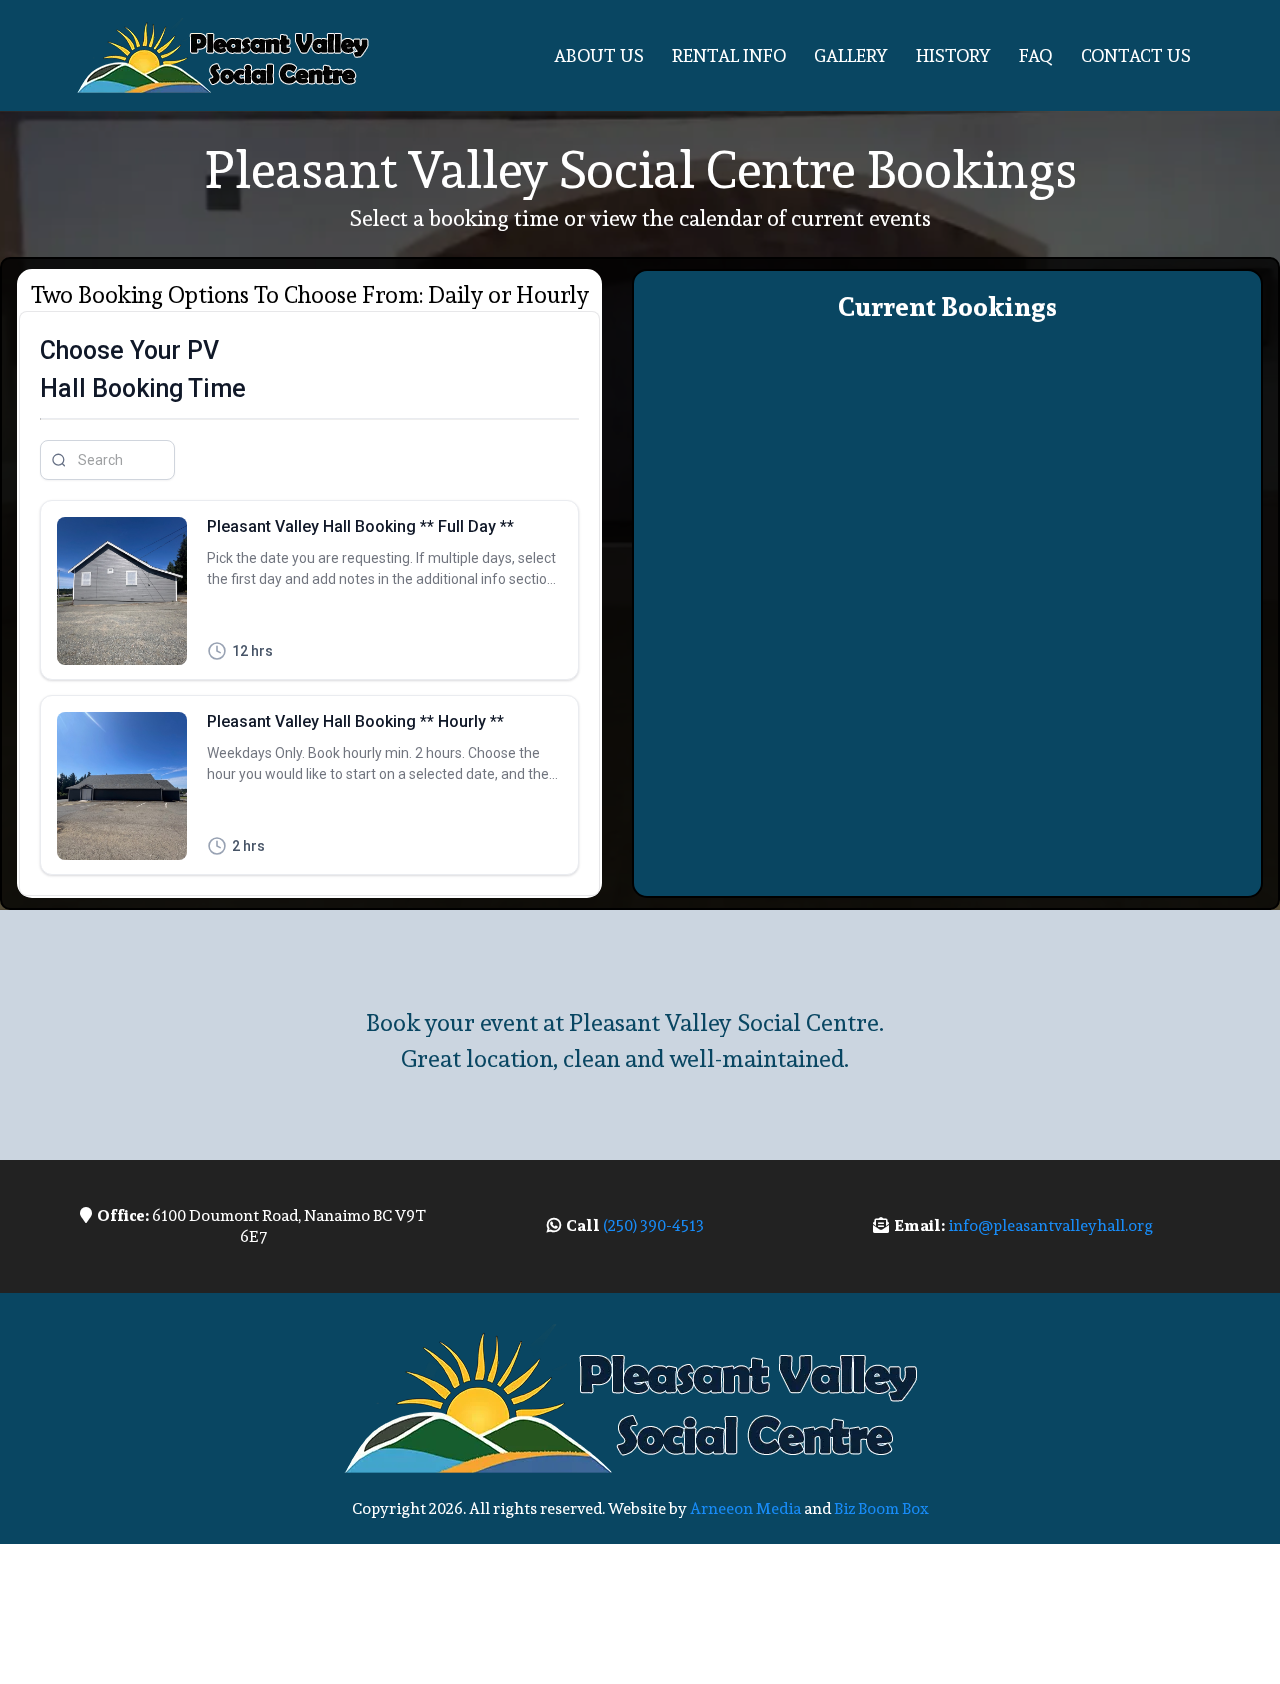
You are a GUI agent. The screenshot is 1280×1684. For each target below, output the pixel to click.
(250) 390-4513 (652, 1225)
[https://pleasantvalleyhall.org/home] (225, 55)
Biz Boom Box (881, 1508)
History (953, 55)
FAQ (1036, 55)
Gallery (851, 55)
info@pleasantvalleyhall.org (1050, 1225)
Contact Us (1136, 55)
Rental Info (729, 55)
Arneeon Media (745, 1508)
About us (599, 55)
